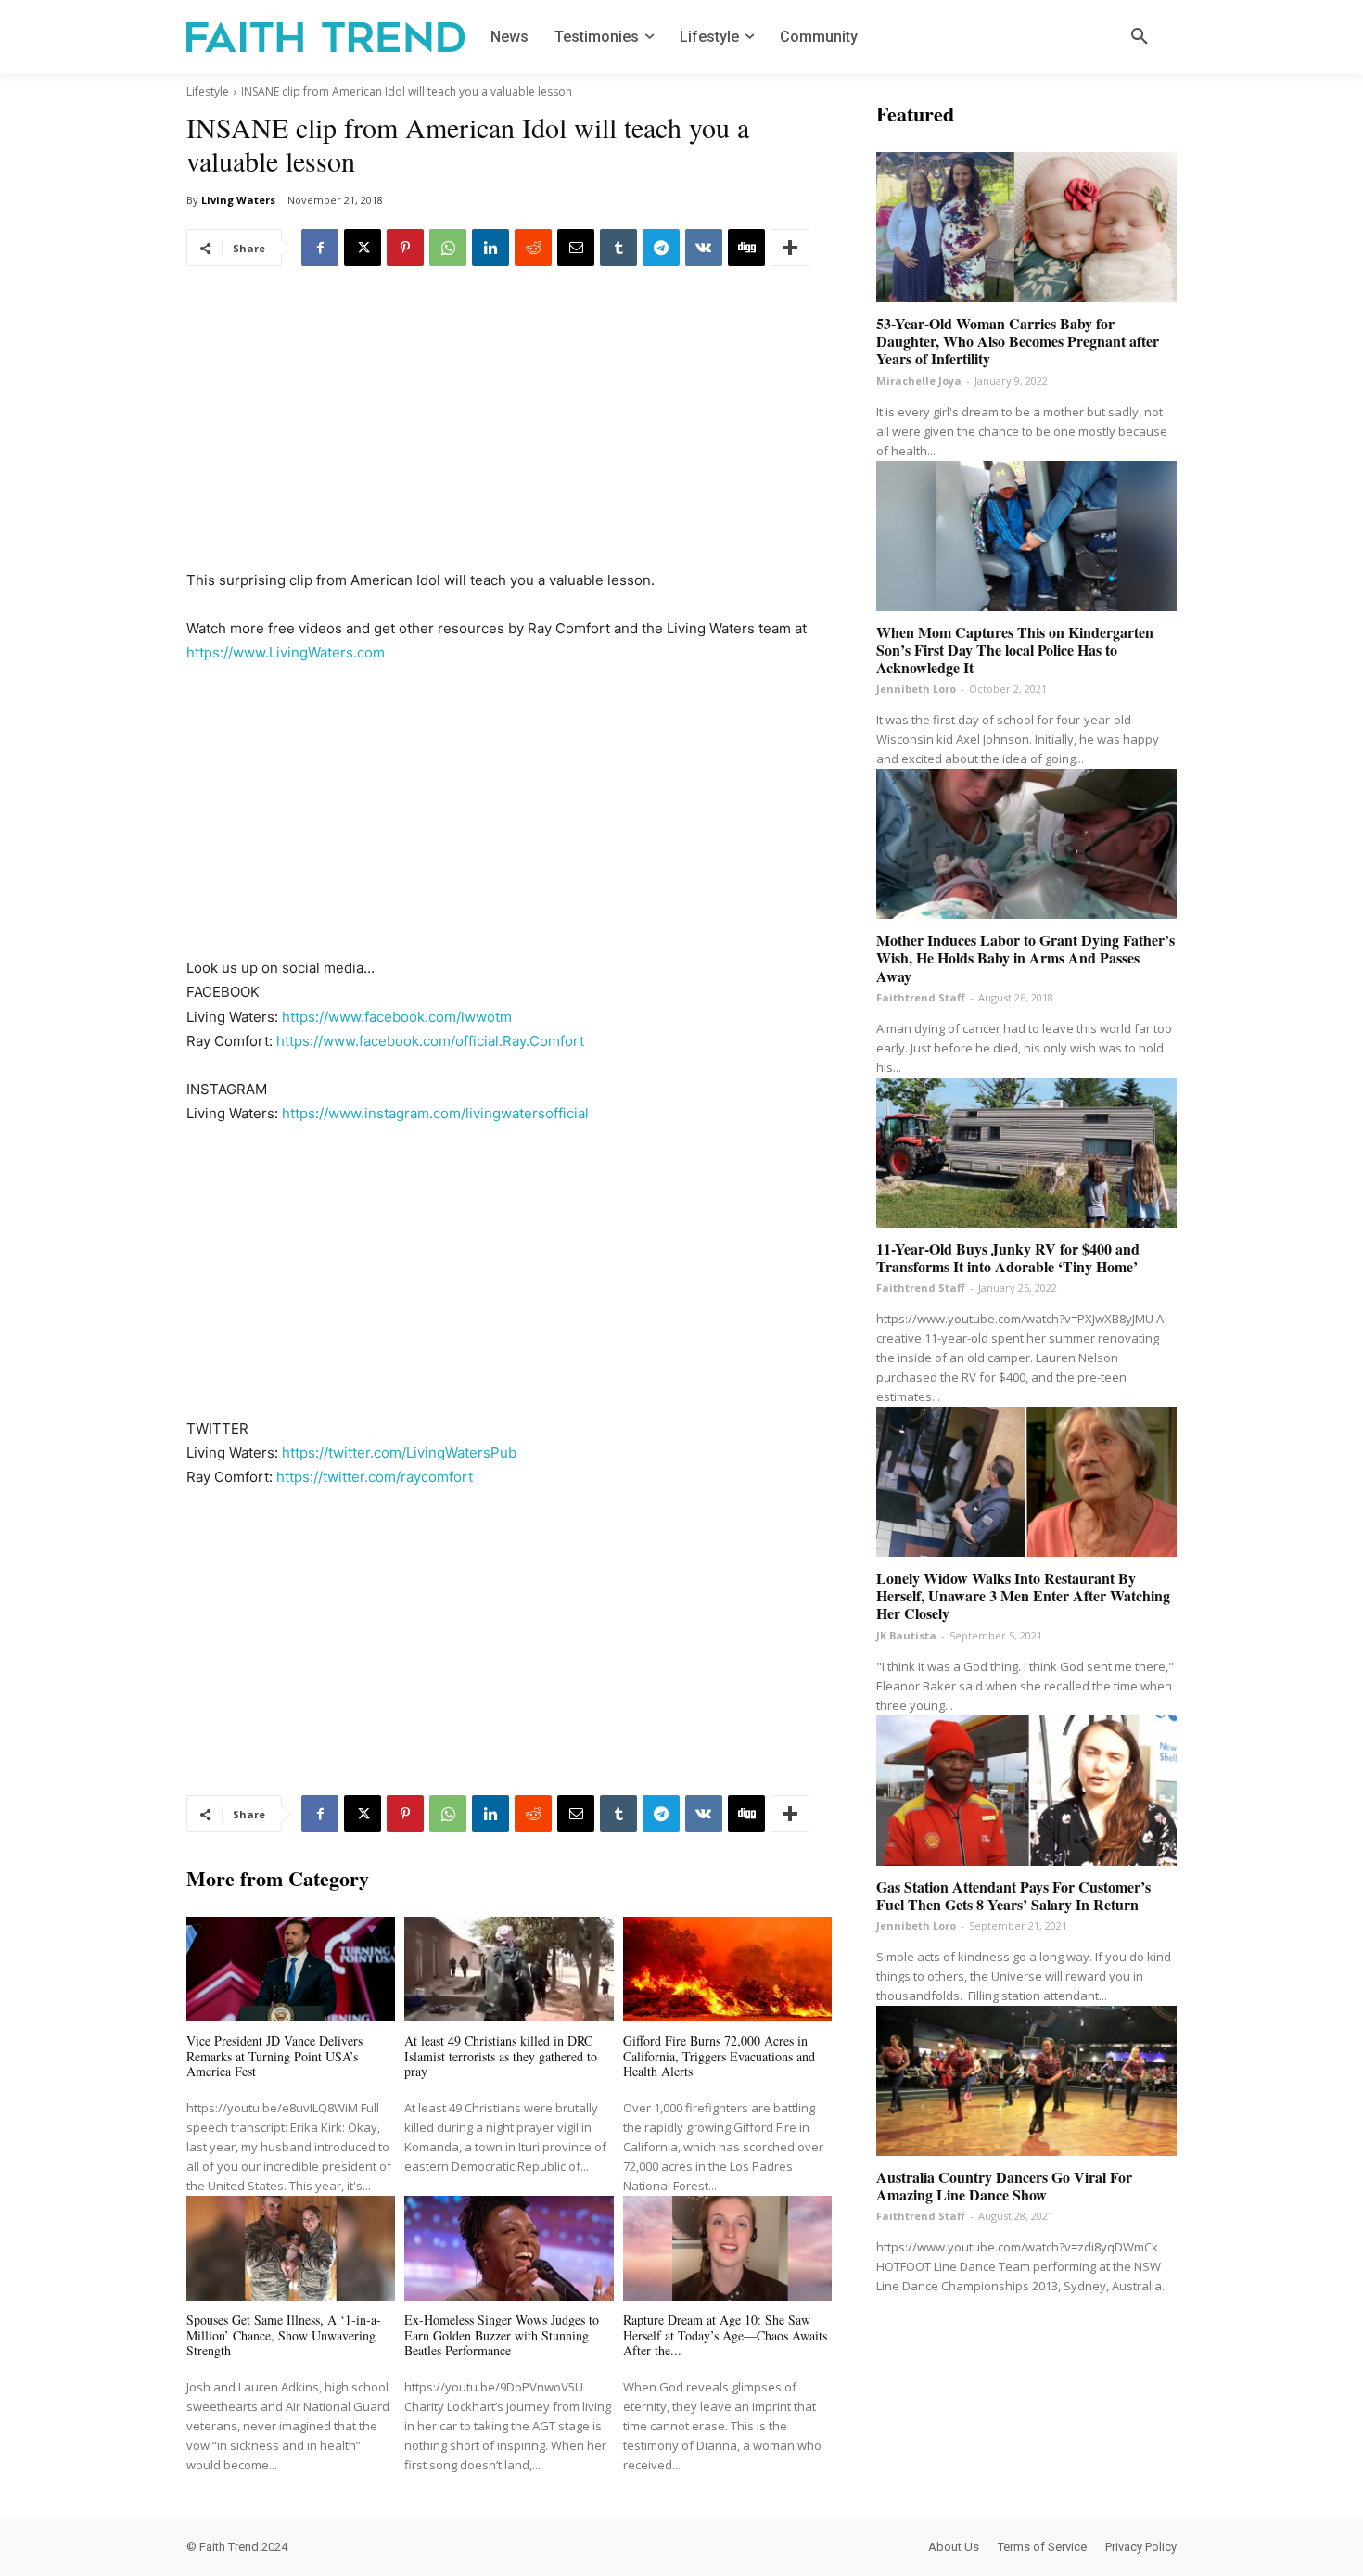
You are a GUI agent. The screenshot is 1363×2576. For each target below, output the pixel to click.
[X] (363, 248)
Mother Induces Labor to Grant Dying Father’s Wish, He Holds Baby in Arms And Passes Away (1025, 957)
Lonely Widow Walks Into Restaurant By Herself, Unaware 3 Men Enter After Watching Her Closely (1023, 1595)
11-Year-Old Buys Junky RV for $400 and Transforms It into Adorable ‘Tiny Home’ (1008, 1257)
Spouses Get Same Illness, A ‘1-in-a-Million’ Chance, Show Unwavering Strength (284, 2335)
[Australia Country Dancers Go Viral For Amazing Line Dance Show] (1026, 2081)
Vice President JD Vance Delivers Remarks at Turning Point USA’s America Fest (274, 2056)
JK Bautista (906, 1635)
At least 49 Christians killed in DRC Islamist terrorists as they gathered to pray (501, 2056)
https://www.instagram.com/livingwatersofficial (435, 1113)
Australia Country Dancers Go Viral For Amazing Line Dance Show (1004, 2186)
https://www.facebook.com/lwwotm (397, 1017)
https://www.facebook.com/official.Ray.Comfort (430, 1041)
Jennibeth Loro (916, 689)
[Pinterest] (405, 248)
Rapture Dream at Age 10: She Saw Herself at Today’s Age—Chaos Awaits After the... (725, 2335)
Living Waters (238, 200)
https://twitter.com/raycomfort (375, 1477)
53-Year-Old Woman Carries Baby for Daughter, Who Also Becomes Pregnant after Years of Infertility (1018, 341)
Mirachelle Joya (919, 381)
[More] (790, 248)
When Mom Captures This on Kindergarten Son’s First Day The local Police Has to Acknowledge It (1015, 650)
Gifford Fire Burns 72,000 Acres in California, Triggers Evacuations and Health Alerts (719, 2056)
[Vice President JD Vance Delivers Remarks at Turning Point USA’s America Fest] (291, 1969)
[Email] (576, 248)
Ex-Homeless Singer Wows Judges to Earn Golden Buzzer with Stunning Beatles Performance (502, 2335)
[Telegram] (661, 248)
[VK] (704, 248)
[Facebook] (320, 248)
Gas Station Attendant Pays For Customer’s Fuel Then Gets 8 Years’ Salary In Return (1013, 1895)
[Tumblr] (618, 248)
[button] (1140, 37)
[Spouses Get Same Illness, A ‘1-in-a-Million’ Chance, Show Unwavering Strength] (291, 2248)
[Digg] (746, 248)
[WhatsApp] (448, 248)
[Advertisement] (509, 431)
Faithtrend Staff (921, 997)
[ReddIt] (533, 248)
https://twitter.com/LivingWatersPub (399, 1453)
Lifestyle (208, 91)
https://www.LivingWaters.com (286, 652)
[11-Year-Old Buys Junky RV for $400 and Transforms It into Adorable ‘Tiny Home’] (1026, 1153)
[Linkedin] (490, 248)
